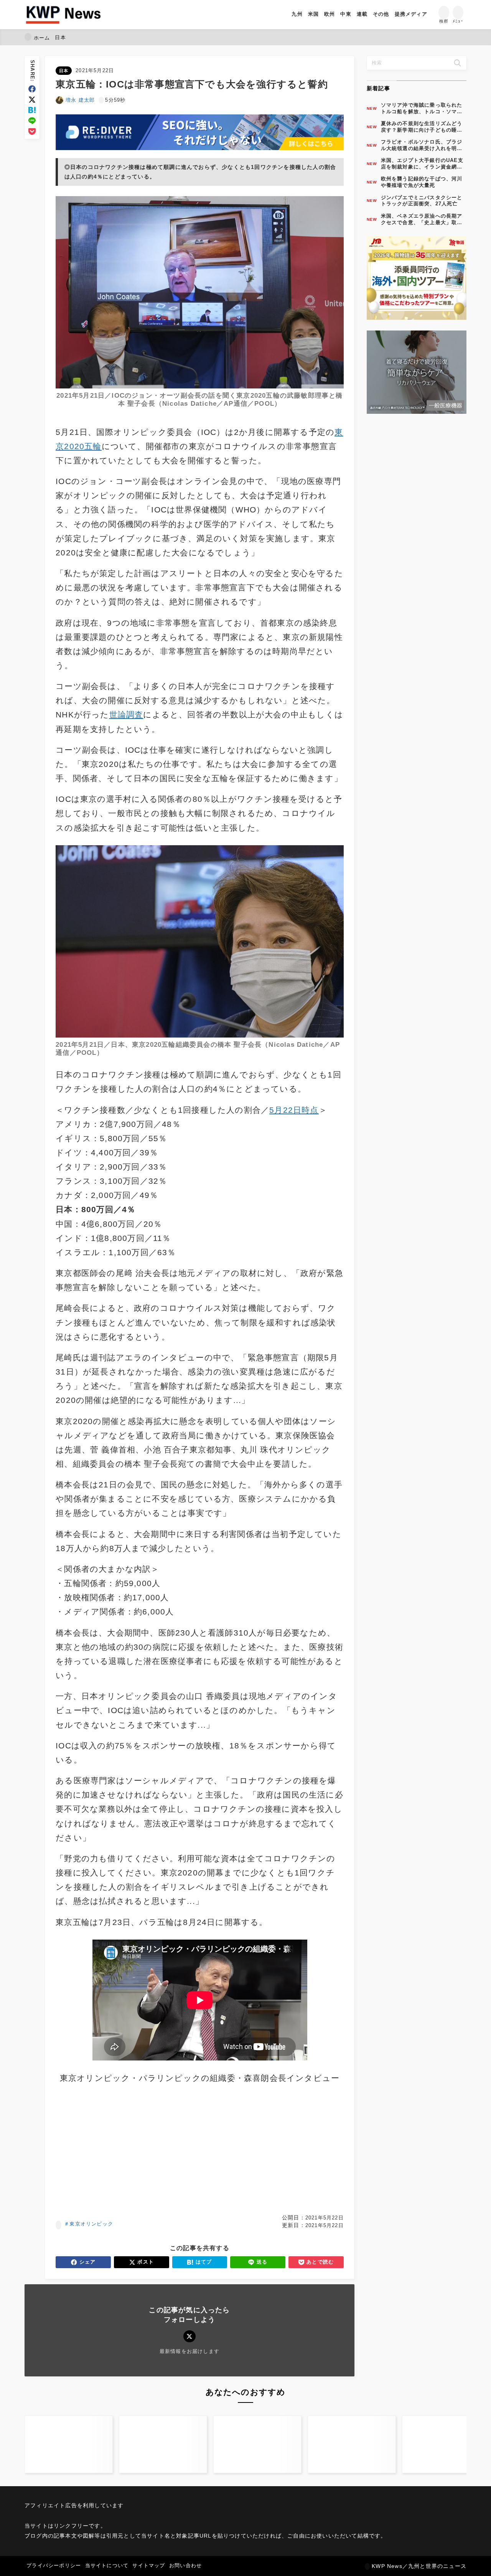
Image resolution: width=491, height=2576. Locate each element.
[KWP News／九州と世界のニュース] (63, 15)
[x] (32, 100)
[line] (32, 121)
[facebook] (32, 89)
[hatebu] (32, 110)
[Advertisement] (126, 2150)
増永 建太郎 (80, 100)
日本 (64, 71)
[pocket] (32, 131)
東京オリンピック (91, 2224)
